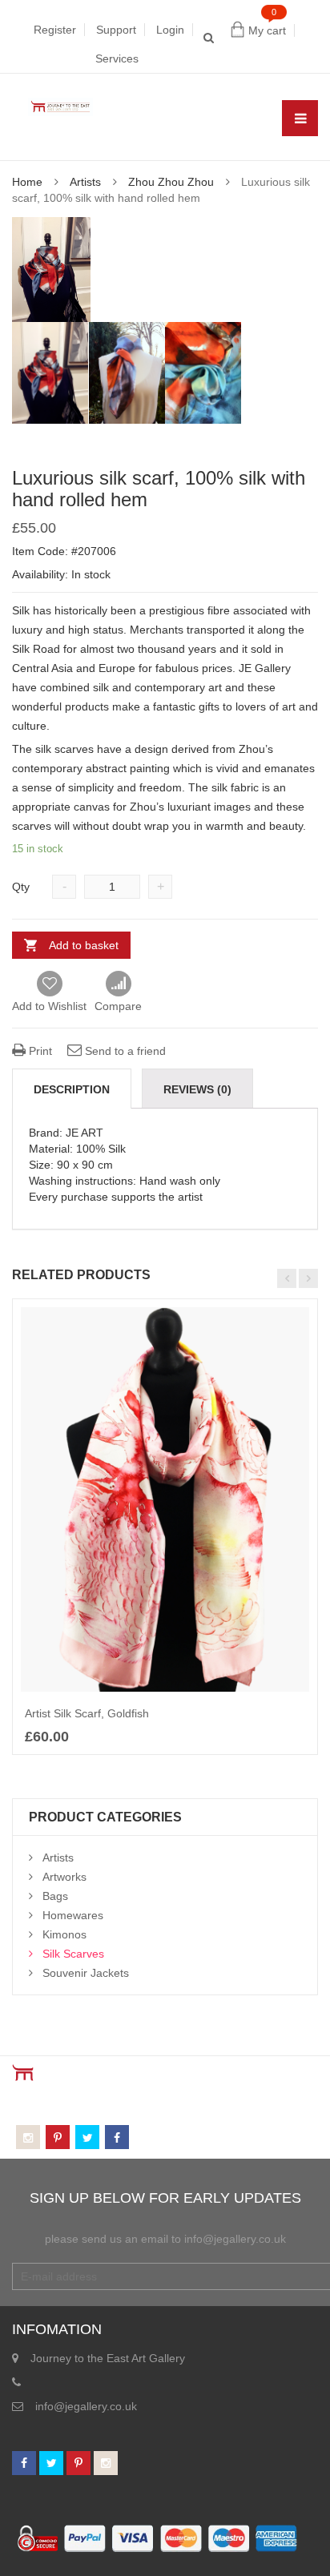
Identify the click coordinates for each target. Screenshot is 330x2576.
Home (27, 182)
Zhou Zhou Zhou (171, 182)
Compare (118, 984)
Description (72, 1089)
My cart (267, 30)
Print (39, 1051)
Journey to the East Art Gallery (108, 2358)
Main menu (300, 118)
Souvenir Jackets (86, 1973)
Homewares (73, 1915)
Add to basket (84, 945)
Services (117, 58)
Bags (55, 1896)
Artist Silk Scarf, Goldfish (87, 1713)
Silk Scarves (73, 1954)
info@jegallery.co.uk (86, 2406)
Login (170, 30)
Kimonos (64, 1934)
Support (116, 30)
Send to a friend (124, 1051)
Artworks (64, 1877)
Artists (85, 182)
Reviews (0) (197, 1089)
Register (55, 30)
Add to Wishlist (49, 1006)
